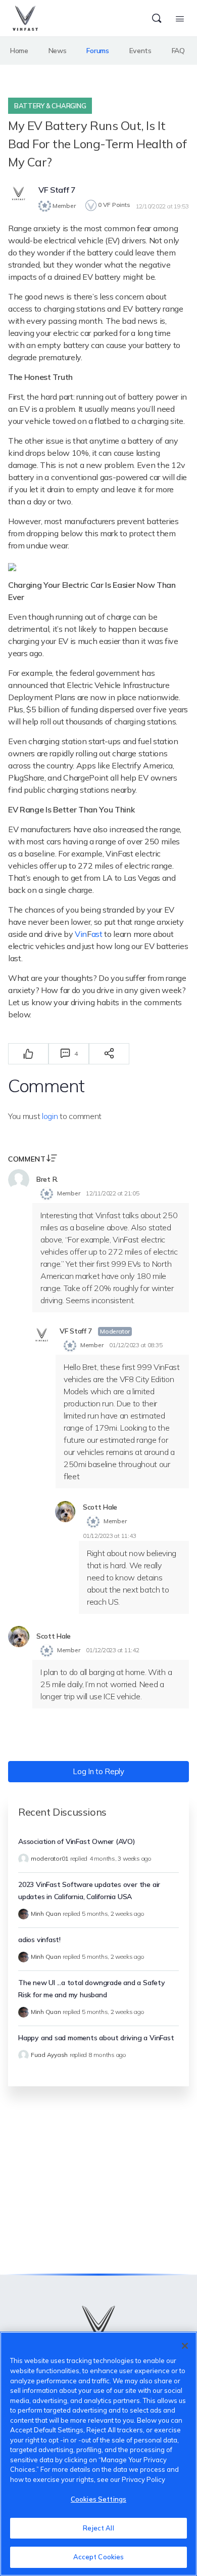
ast (97, 934)
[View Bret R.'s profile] (19, 1180)
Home (19, 51)
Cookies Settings (98, 2499)
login (50, 1116)
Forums (97, 51)
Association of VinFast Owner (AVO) (77, 1841)
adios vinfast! (39, 1940)
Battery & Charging (50, 106)
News (58, 51)
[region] (98, 2454)
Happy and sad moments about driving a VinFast (96, 2038)
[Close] (185, 2346)
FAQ (178, 51)
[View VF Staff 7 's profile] (19, 194)
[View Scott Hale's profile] (65, 1512)
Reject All (98, 2528)
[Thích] (28, 1054)
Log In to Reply (98, 1771)
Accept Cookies (99, 2557)
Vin (81, 934)
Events (140, 51)
